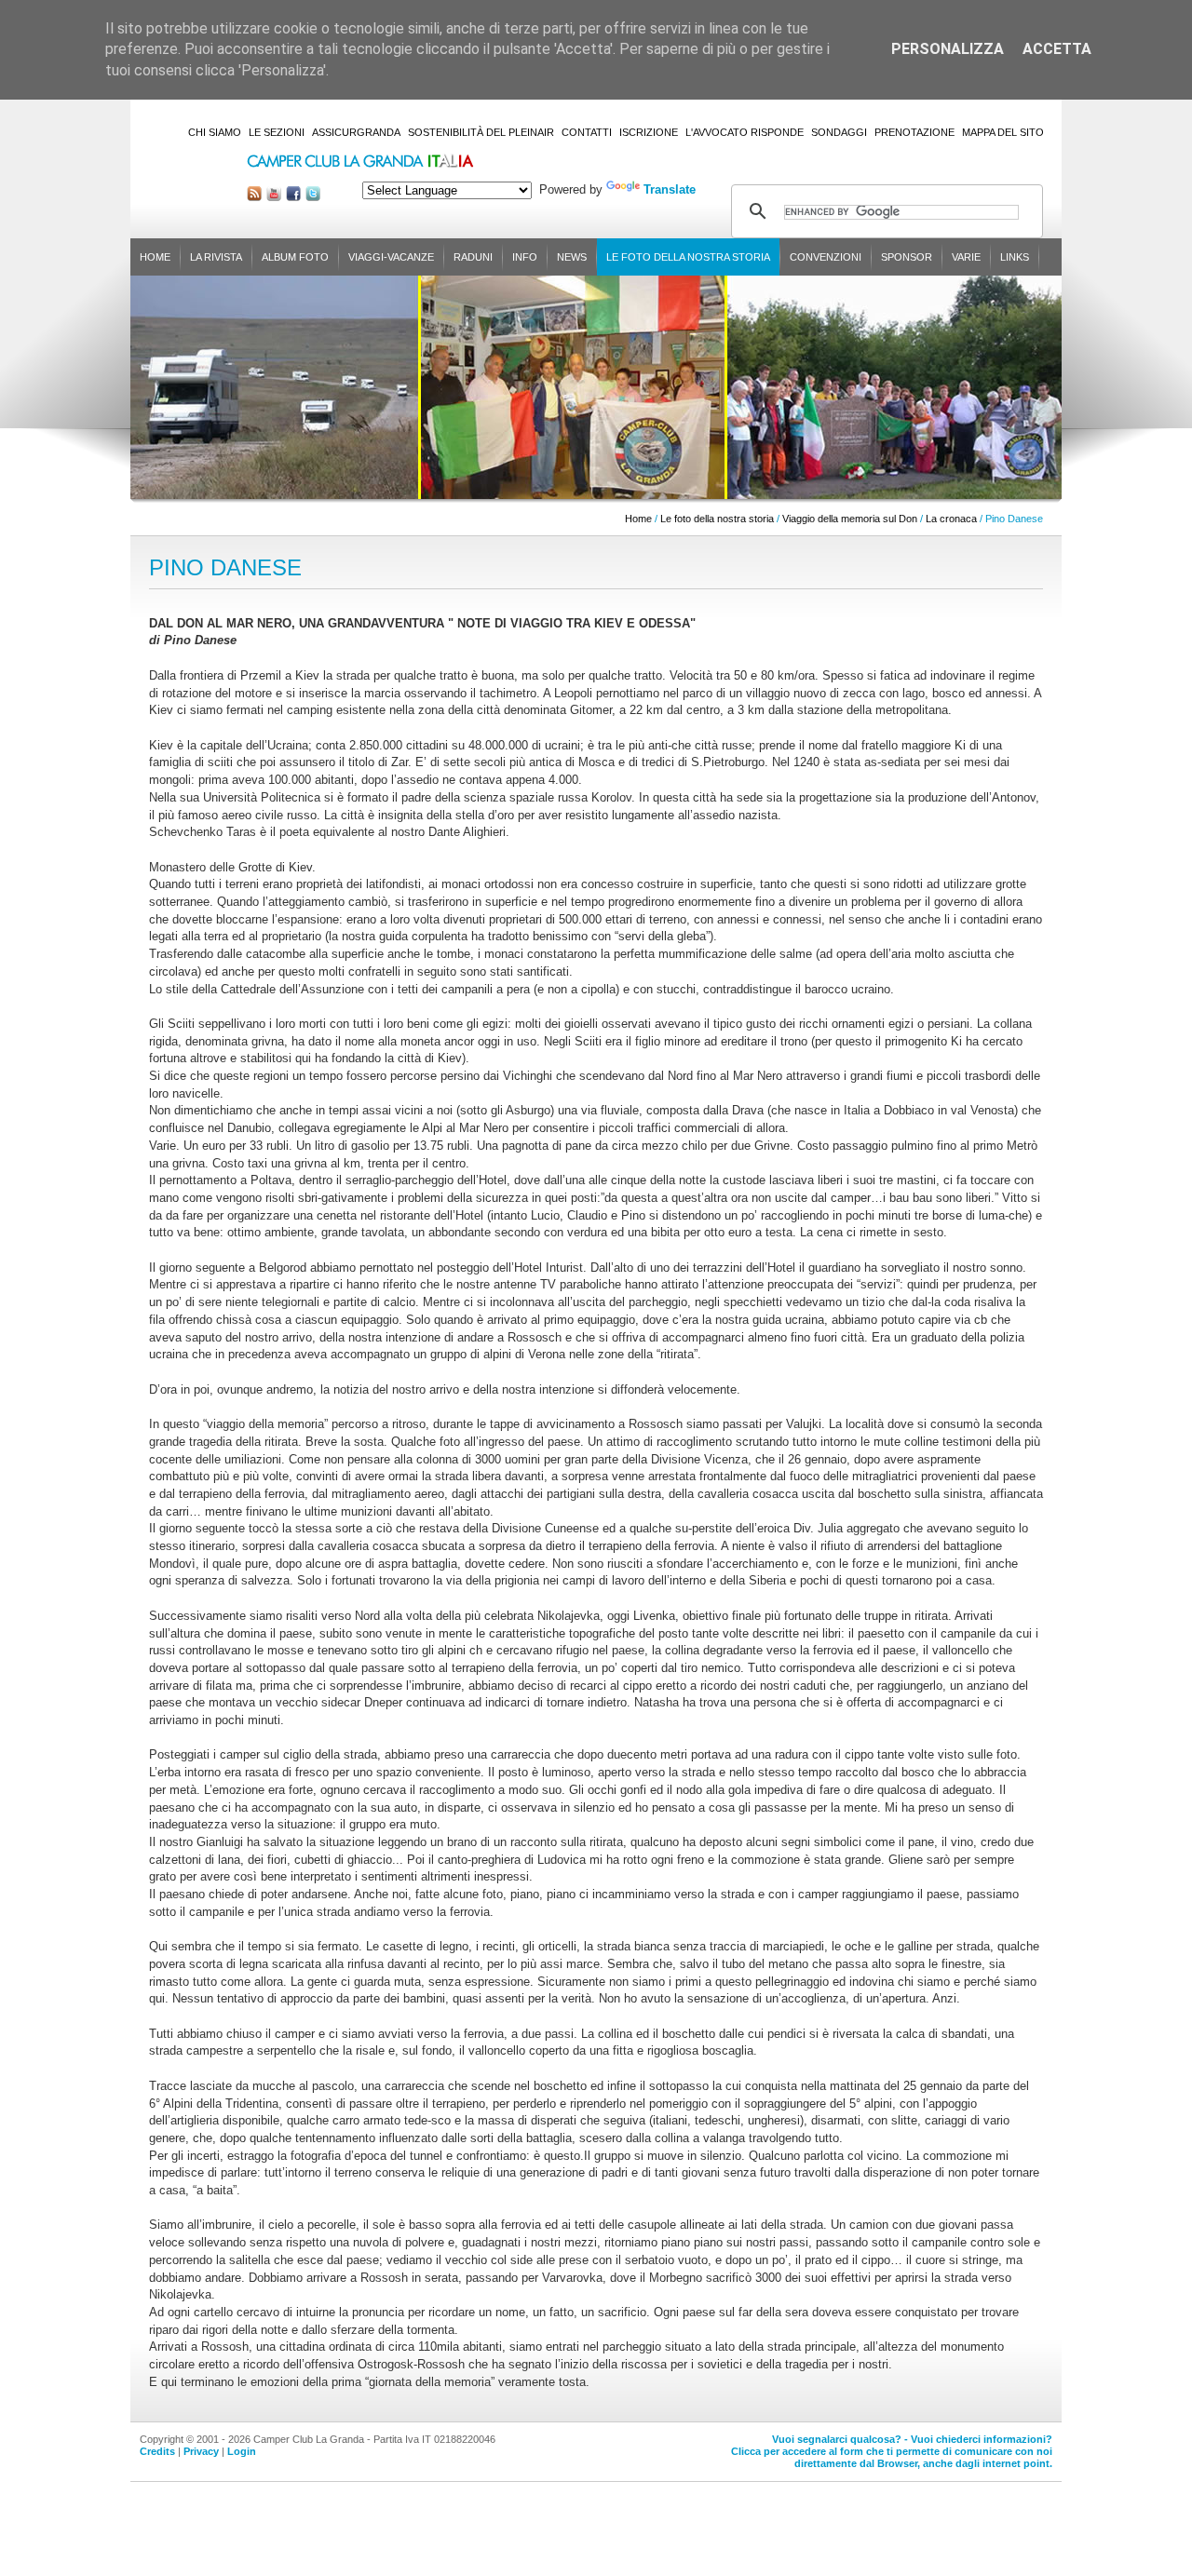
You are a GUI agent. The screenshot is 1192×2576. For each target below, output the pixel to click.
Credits (157, 2451)
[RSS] (254, 197)
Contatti (587, 132)
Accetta (1057, 49)
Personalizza (948, 49)
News (572, 257)
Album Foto (295, 257)
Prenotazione (914, 132)
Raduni (473, 257)
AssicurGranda (356, 132)
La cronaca (951, 519)
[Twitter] (313, 197)
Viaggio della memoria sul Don (850, 519)
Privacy (201, 2451)
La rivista (216, 257)
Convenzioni (826, 257)
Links (1015, 257)
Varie (966, 257)
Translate (670, 189)
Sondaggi (839, 132)
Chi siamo (215, 132)
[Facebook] (293, 197)
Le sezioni (277, 132)
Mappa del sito (1003, 132)
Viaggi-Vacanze (391, 257)
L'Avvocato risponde (745, 132)
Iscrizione (649, 132)
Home (155, 257)
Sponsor (907, 257)
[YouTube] (274, 197)
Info (525, 257)
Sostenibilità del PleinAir (481, 132)
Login (242, 2451)
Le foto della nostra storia (688, 257)
